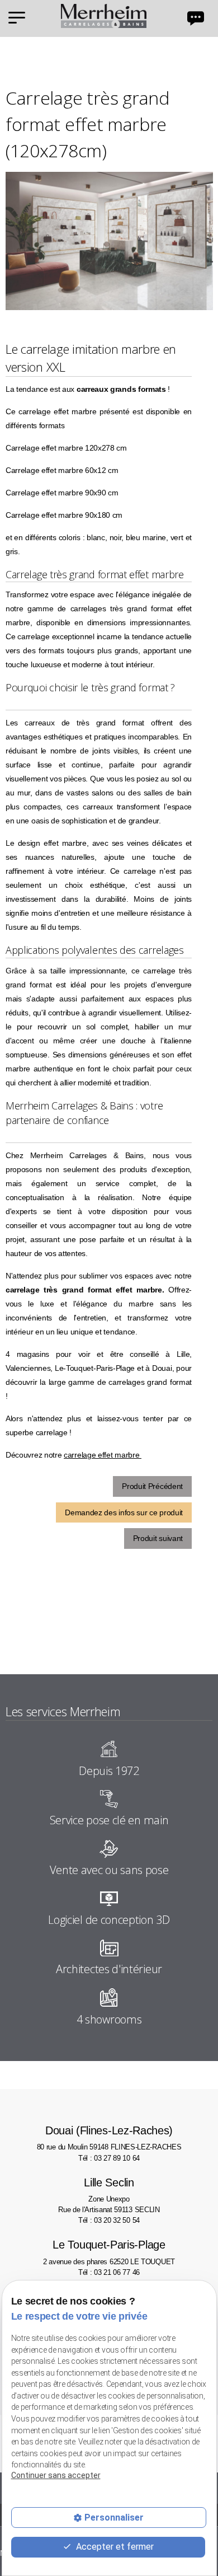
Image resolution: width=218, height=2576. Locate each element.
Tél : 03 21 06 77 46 (109, 2272)
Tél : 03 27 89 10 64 (109, 2158)
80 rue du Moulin (109, 2138)
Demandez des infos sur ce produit (124, 1512)
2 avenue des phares (109, 2252)
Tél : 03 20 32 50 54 (109, 2220)
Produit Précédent (152, 1486)
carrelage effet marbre (103, 1455)
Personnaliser (114, 2518)
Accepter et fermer (114, 2547)
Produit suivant (158, 1538)
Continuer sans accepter (56, 2475)
